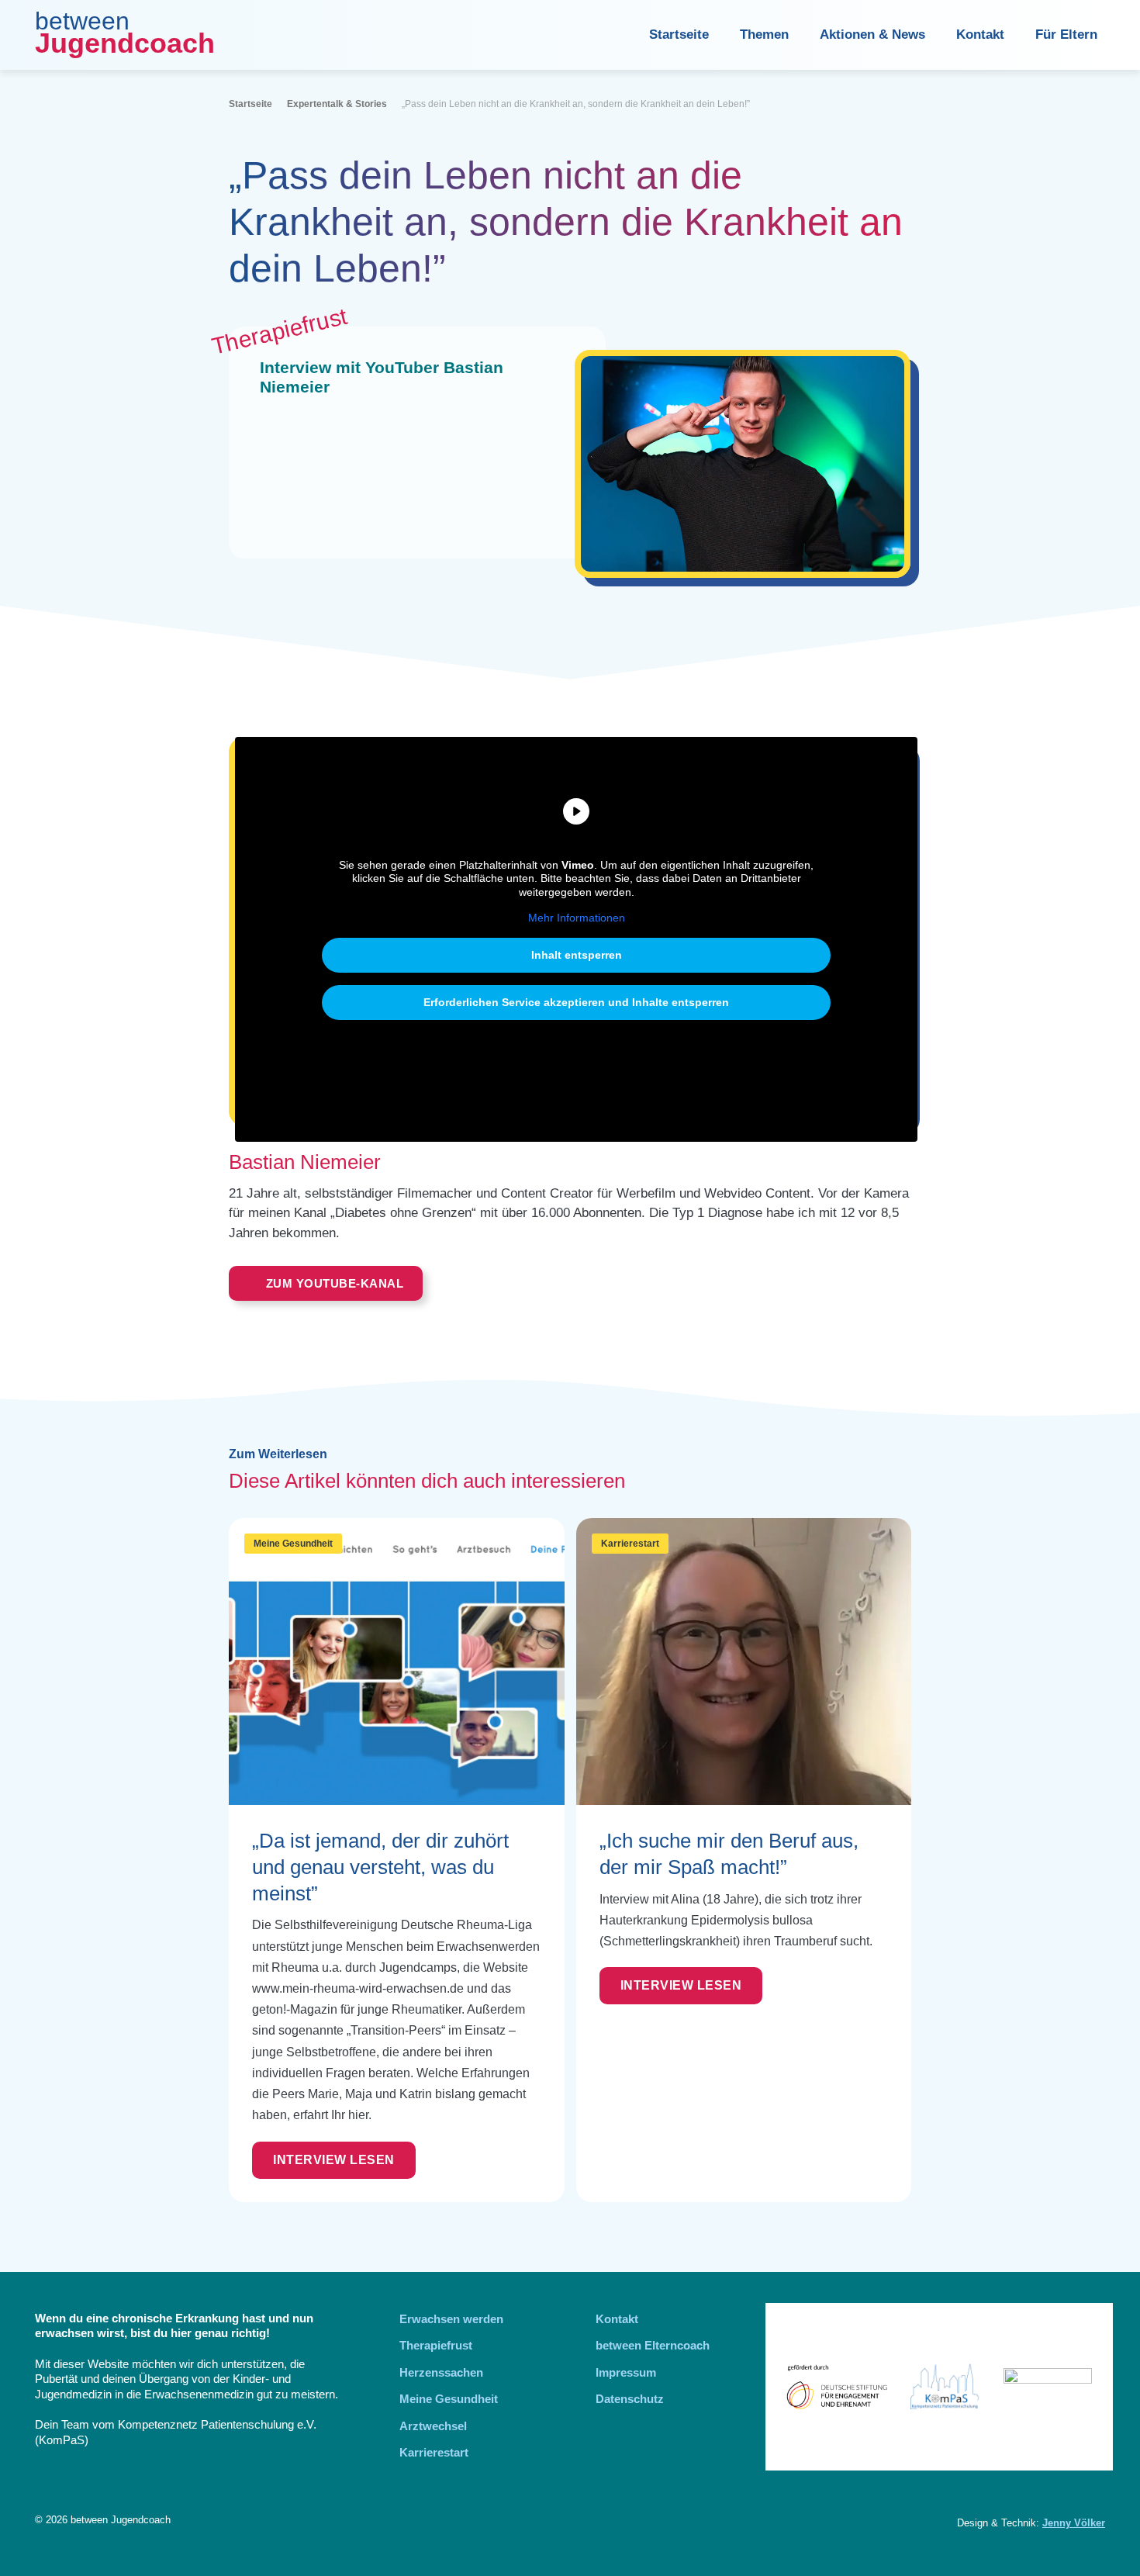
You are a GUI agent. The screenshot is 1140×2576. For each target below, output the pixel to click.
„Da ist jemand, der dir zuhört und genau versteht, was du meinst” (380, 1867)
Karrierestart (630, 1544)
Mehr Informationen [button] (577, 918)
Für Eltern (1066, 35)
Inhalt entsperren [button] (577, 955)
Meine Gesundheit (293, 1544)
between (82, 21)
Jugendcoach (125, 43)
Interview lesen (334, 2160)
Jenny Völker (1074, 2523)
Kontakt (980, 35)
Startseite (679, 35)
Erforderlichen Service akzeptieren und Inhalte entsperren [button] (576, 1002)
